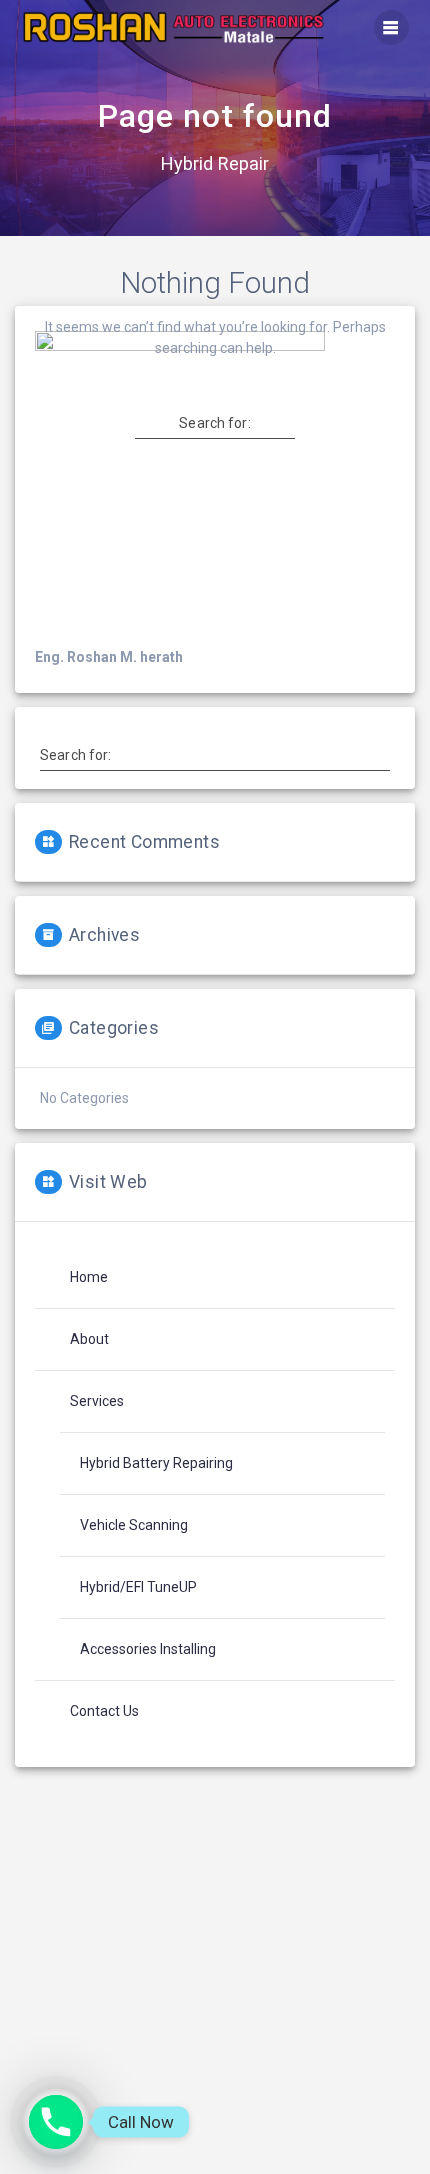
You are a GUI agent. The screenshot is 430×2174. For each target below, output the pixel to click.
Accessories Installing (148, 1649)
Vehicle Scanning (134, 1525)
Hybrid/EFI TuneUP (138, 1587)
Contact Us (104, 1711)
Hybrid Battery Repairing (156, 1463)
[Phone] (56, 2122)
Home (89, 1277)
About (89, 1339)
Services (97, 1401)
